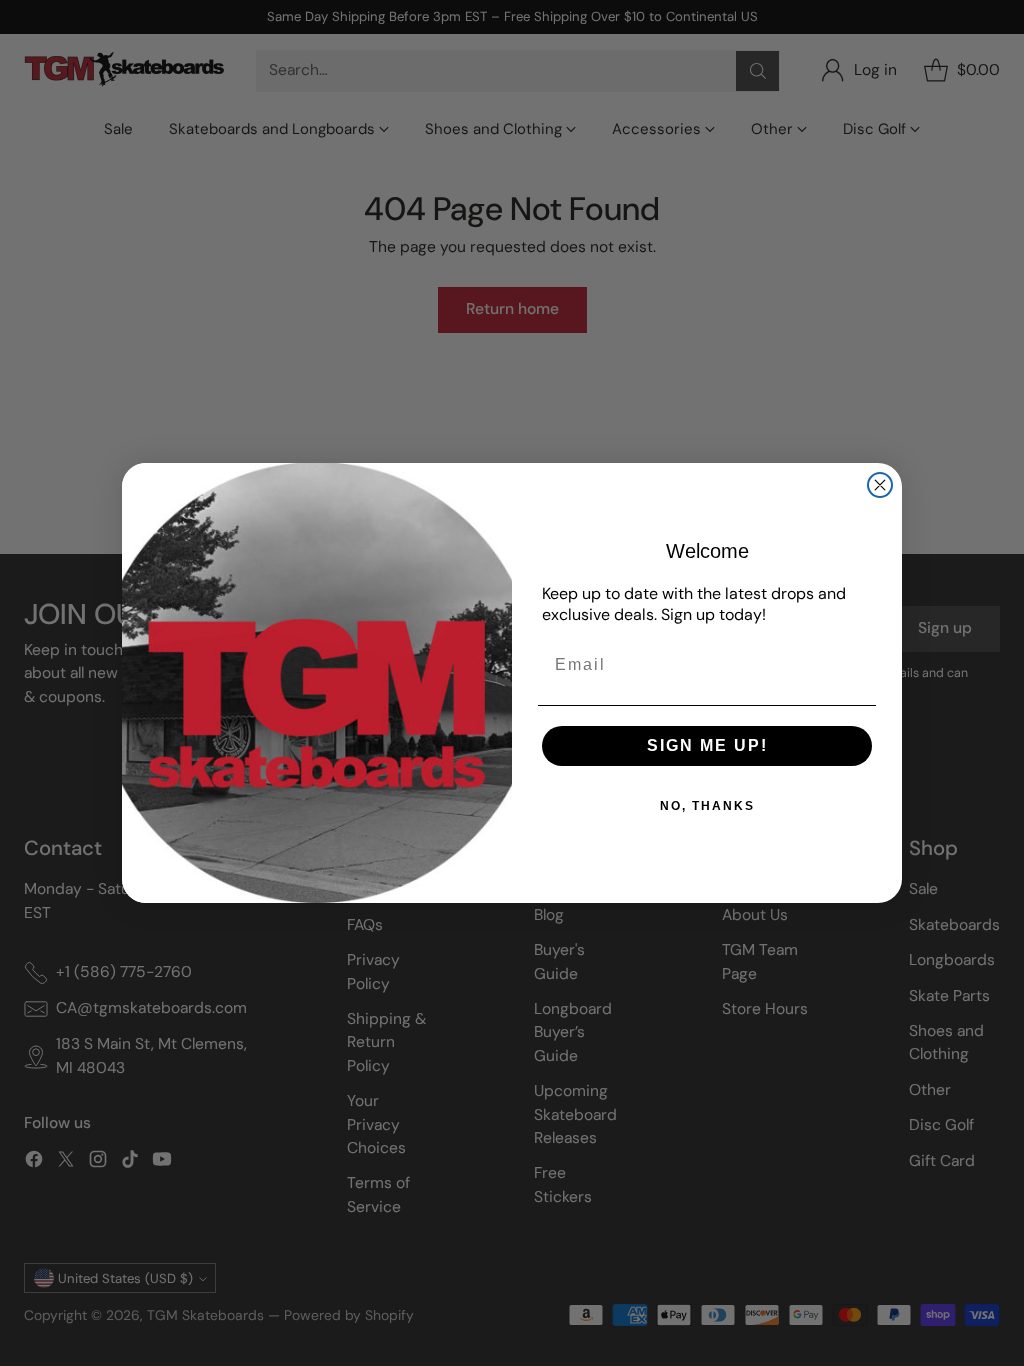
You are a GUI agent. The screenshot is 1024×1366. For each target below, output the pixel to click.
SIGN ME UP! (707, 745)
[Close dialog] (880, 485)
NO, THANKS (707, 806)
